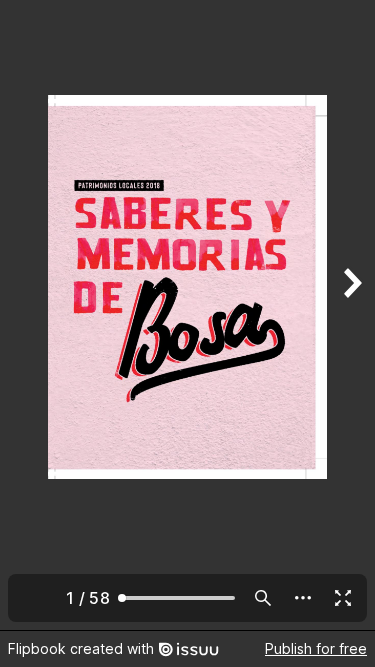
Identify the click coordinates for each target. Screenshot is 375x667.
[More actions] (303, 598)
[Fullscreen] (343, 598)
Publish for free (316, 648)
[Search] (263, 598)
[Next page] (351, 315)
